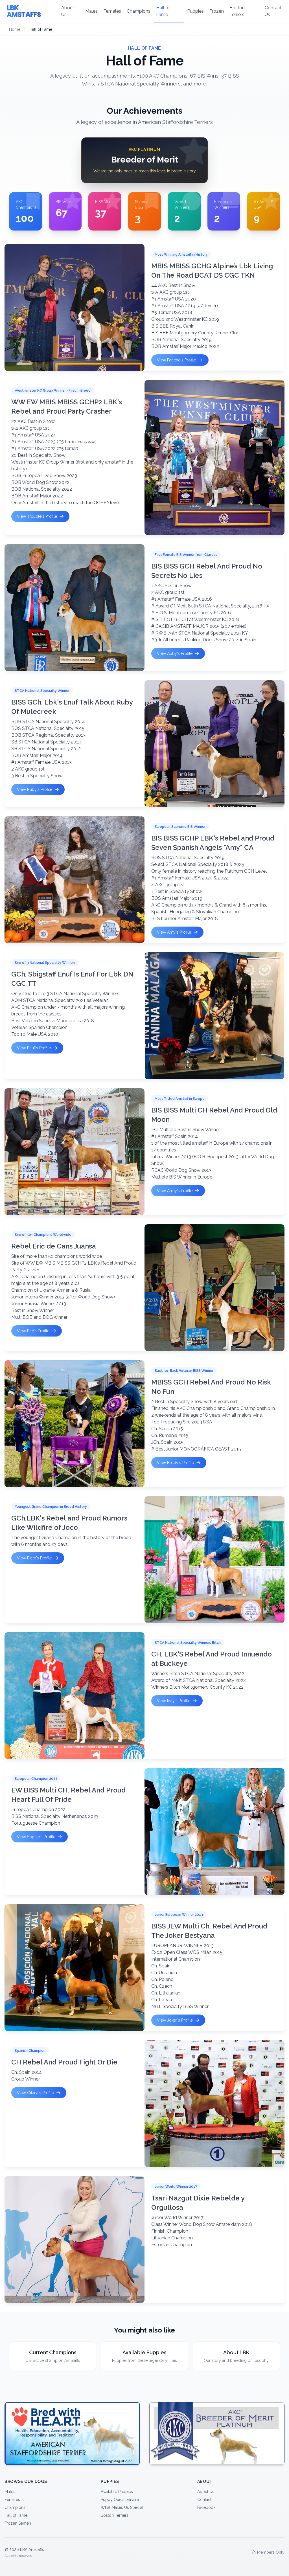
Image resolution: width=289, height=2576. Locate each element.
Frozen (217, 11)
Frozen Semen (18, 2523)
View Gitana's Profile (35, 2093)
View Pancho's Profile (177, 360)
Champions (139, 11)
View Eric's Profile (33, 1331)
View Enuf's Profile (34, 1048)
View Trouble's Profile (37, 516)
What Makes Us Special (122, 2507)
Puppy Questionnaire (120, 2500)
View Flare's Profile (34, 1558)
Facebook (206, 2507)
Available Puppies (117, 2492)
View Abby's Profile (175, 653)
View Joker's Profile (175, 2020)
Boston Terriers (237, 11)
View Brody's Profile (175, 1463)
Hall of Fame (163, 11)
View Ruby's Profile (35, 789)
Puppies (195, 11)
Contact (204, 2500)
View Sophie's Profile (36, 1837)
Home (15, 29)
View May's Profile (174, 1701)
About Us (68, 11)
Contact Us (273, 11)
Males (91, 11)
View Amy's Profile (174, 932)
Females (112, 11)
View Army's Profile (175, 1191)
